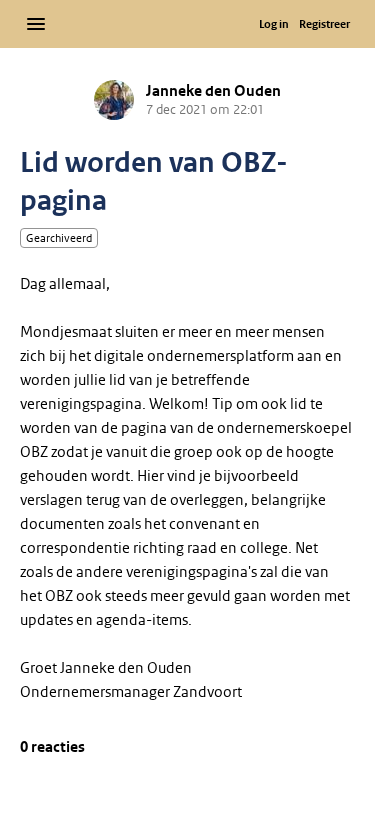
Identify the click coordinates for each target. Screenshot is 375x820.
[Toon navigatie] (36, 24)
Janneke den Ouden (213, 91)
